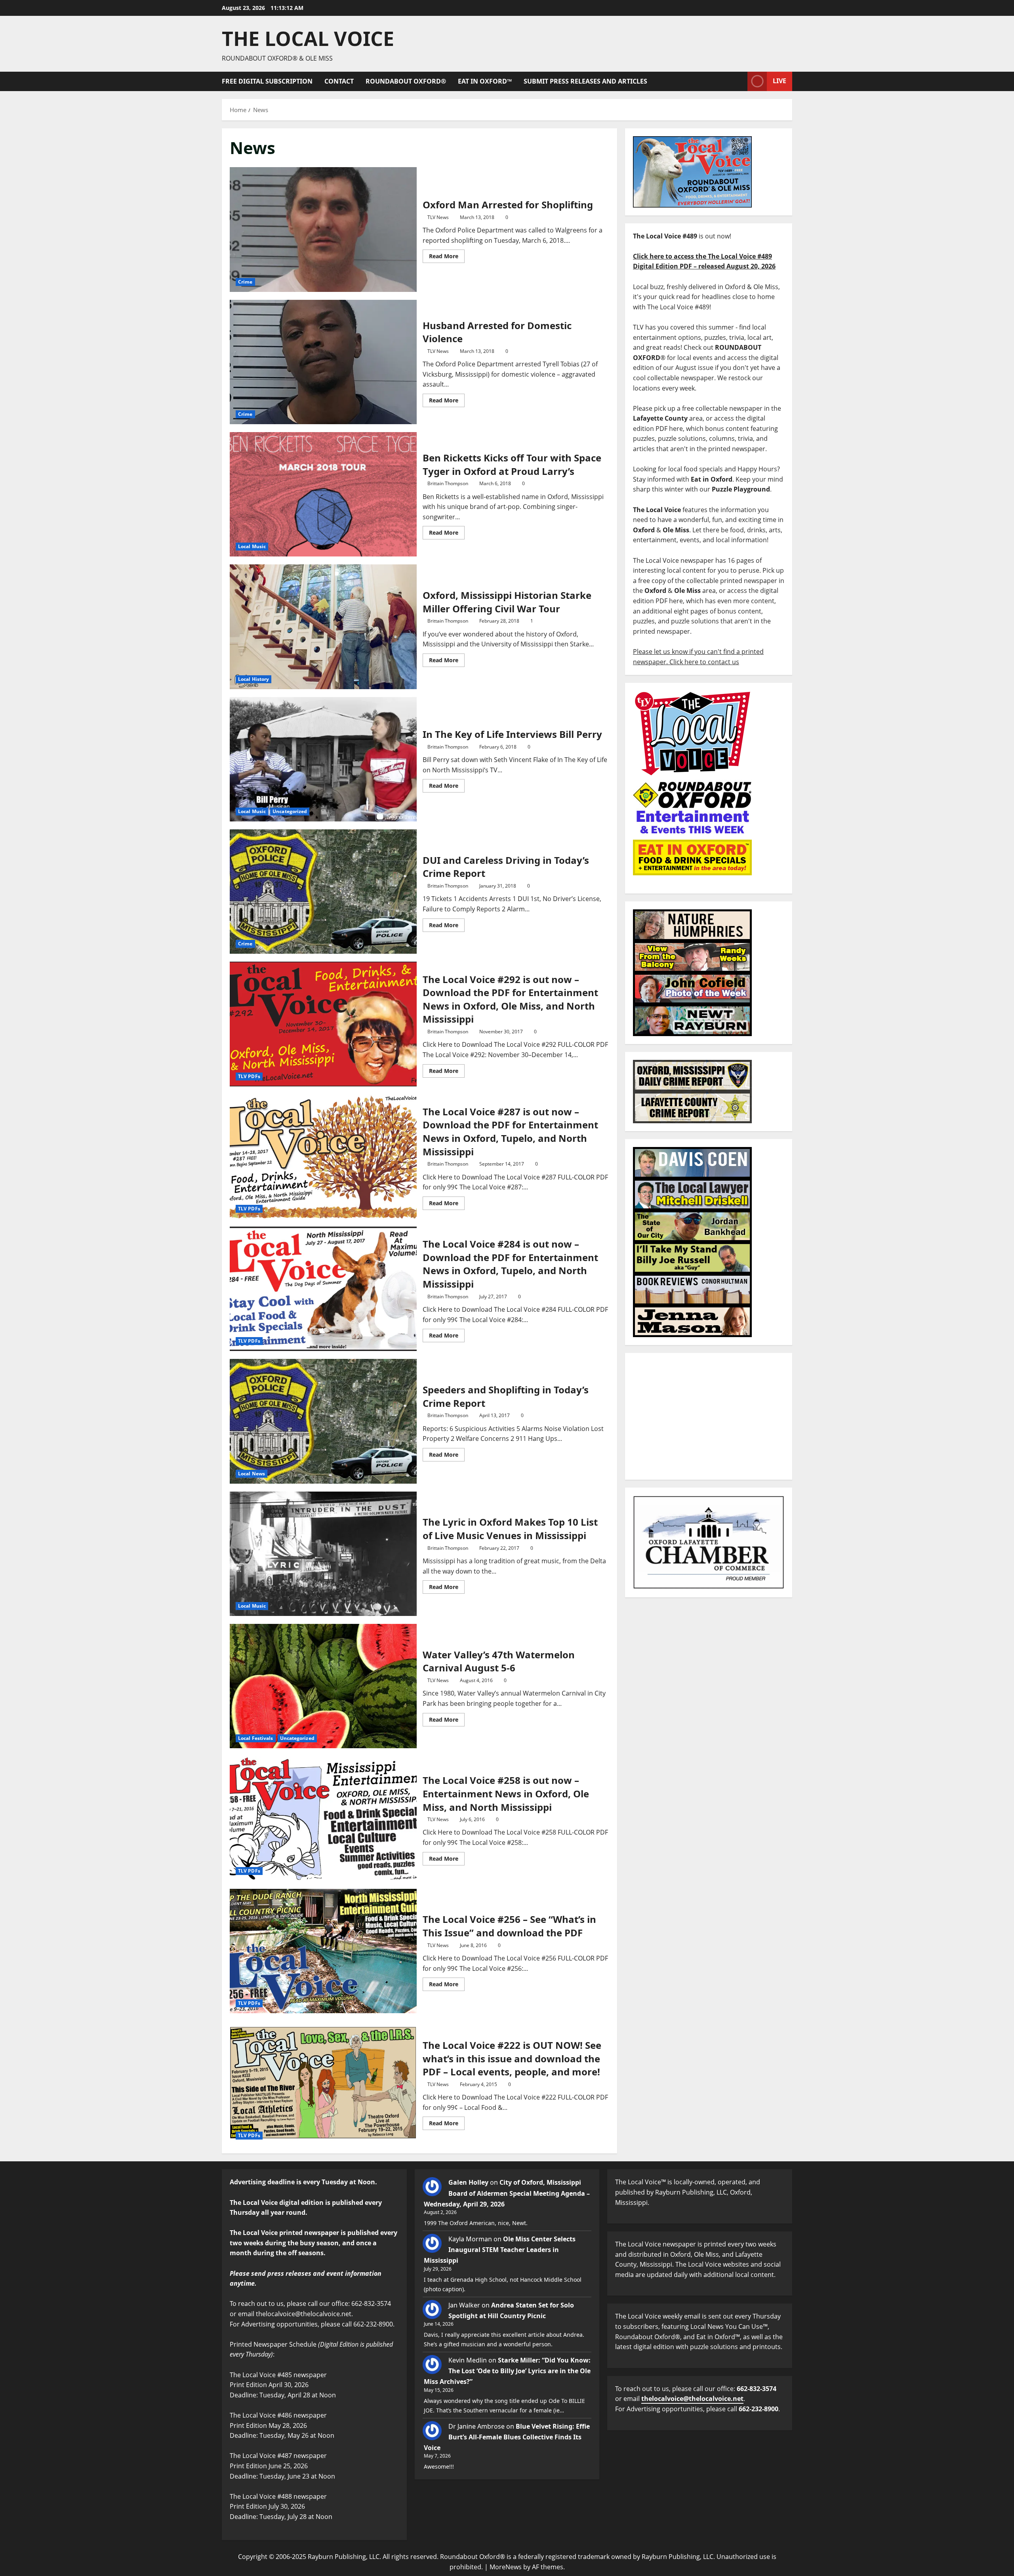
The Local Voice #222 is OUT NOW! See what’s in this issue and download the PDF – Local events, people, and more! (323, 2083)
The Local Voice (308, 38)
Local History (253, 679)
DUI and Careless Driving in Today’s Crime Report (323, 892)
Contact (339, 81)
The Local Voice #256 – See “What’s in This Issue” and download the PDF (323, 1951)
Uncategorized (290, 811)
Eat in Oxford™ (485, 81)
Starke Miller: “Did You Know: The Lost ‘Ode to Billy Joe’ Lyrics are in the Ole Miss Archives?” (507, 2371)
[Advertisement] (709, 1416)
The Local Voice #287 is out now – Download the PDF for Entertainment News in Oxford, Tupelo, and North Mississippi (323, 1157)
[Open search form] (739, 81)
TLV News (438, 217)
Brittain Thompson (448, 483)
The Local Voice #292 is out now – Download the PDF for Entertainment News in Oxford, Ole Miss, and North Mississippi (323, 1024)
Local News (252, 1474)
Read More (447, 255)
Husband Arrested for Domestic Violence (323, 362)
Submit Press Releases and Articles (585, 81)
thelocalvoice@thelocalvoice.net (692, 2399)
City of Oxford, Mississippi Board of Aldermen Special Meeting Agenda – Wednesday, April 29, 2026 (507, 2193)
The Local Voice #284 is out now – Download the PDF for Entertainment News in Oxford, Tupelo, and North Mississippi (323, 1289)
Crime (245, 282)
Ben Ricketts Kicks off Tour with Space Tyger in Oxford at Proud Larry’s (323, 494)
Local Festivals (256, 1738)
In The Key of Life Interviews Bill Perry (323, 759)
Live (780, 81)
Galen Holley (468, 2182)
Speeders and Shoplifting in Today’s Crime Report (323, 1421)
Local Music (252, 546)
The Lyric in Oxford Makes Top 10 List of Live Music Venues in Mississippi (323, 1554)
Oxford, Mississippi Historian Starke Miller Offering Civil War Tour (323, 627)
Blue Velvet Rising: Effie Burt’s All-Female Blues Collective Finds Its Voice (507, 2437)
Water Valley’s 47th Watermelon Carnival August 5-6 (323, 1686)
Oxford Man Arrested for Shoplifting (323, 229)
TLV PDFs (249, 1076)
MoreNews (506, 2567)
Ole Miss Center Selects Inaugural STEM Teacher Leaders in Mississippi (500, 2250)
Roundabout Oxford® (406, 81)
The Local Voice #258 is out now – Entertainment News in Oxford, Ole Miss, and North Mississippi (323, 1818)
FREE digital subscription (267, 81)
